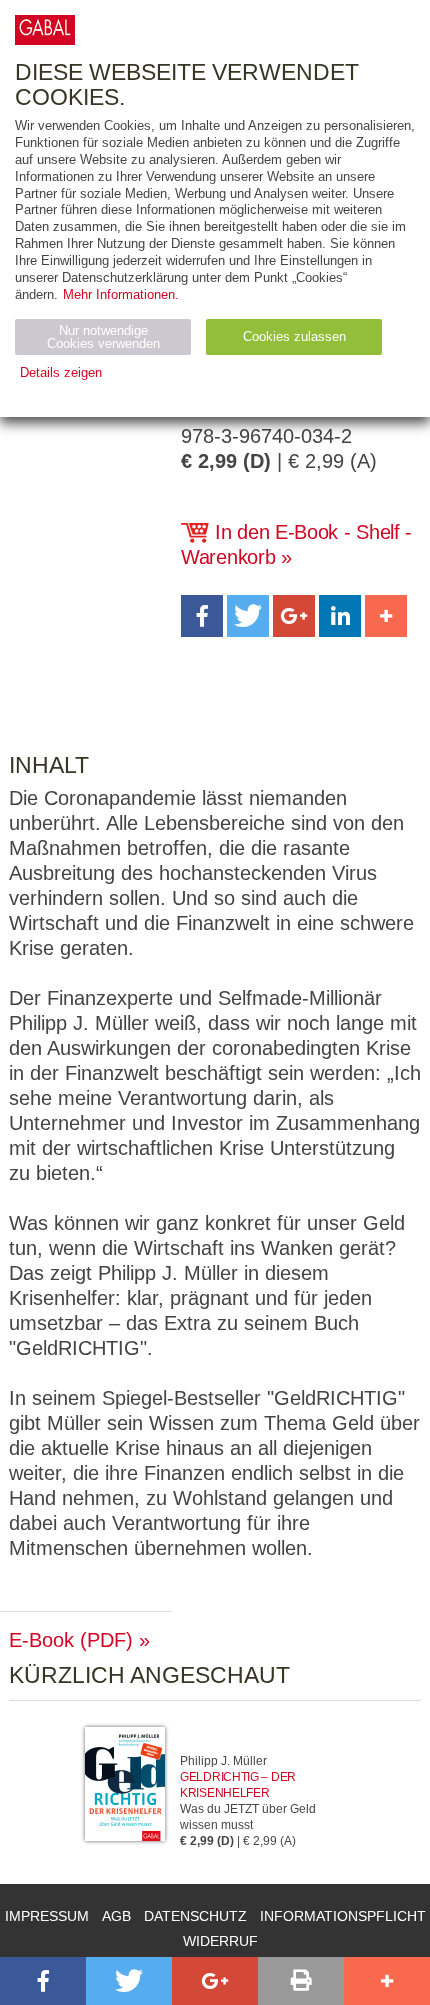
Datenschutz (195, 1916)
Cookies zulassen (294, 336)
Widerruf (220, 1941)
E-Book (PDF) (71, 1640)
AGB (116, 1916)
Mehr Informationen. (121, 294)
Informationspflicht (343, 1916)
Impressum (47, 1916)
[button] (202, 616)
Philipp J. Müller (223, 1761)
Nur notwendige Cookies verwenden (103, 337)
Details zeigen (61, 372)
